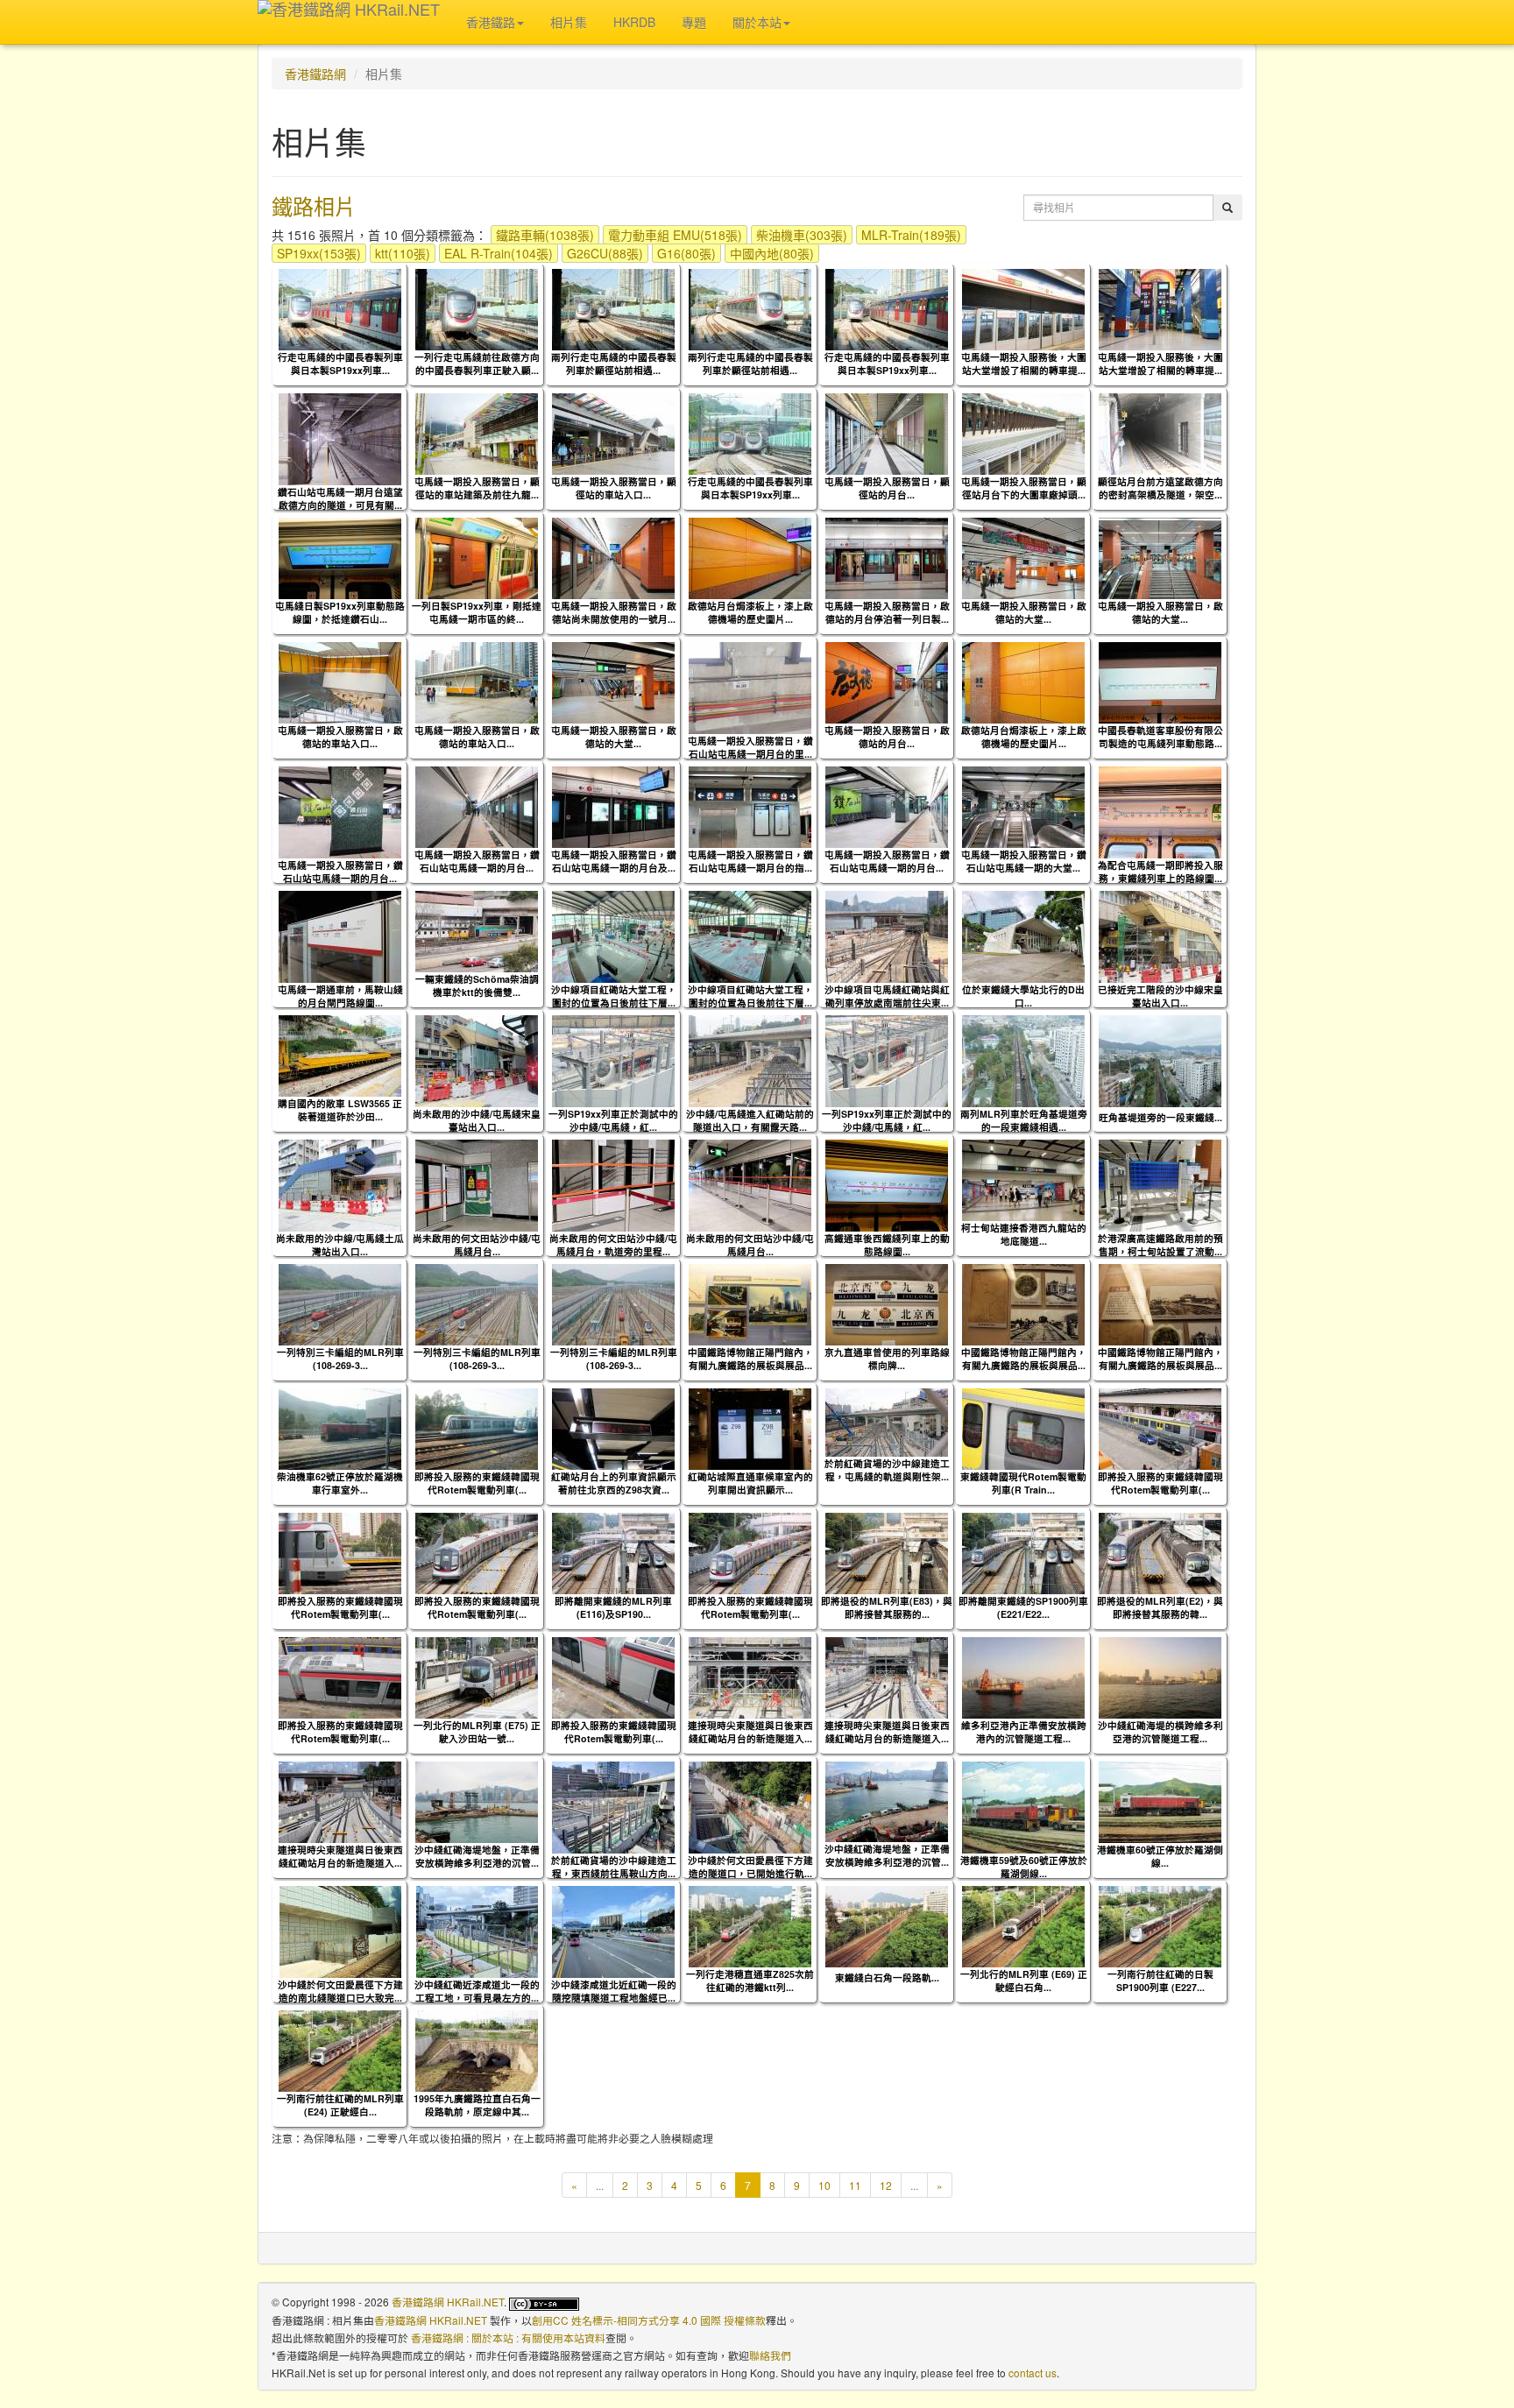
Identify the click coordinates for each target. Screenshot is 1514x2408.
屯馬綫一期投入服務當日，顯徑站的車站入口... (614, 488)
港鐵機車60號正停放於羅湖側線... (1160, 1856)
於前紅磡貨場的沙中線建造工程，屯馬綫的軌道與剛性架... (887, 1470)
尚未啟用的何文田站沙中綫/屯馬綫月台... (477, 1245)
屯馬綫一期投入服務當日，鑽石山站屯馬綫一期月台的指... (750, 861)
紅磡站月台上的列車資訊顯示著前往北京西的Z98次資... (614, 1483)
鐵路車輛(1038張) (545, 235)
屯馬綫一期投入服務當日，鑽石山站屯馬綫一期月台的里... (750, 747)
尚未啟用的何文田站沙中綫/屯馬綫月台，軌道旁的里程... (613, 1245)
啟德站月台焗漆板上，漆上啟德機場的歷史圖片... (750, 612)
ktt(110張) (403, 253)
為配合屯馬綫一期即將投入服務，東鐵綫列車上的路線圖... (1160, 872)
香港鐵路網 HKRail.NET (448, 2302)
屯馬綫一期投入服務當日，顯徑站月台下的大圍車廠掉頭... (1024, 488)
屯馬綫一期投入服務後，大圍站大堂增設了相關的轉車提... (1024, 364)
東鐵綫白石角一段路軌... (887, 1977)
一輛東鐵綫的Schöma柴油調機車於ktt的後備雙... (477, 985)
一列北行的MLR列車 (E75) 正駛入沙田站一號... (477, 1732)
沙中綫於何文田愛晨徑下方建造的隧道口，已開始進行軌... (750, 1867)
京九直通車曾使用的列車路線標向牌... (887, 1359)
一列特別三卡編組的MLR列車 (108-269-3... (340, 1359)
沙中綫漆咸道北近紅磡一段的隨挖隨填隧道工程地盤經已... (614, 1991)
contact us (1033, 2373)
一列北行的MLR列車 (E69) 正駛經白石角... (1024, 1981)
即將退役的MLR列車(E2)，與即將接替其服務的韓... (1160, 1607)
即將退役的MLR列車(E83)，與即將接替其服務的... (887, 1607)
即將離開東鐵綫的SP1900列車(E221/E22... (1023, 1607)
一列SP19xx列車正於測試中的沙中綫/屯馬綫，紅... (613, 1120)
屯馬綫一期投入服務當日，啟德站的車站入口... (340, 737)
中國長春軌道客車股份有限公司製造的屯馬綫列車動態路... (1160, 737)
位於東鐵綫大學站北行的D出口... (1023, 996)
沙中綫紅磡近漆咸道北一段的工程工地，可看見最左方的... (477, 1991)
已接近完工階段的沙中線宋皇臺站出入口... (1160, 996)
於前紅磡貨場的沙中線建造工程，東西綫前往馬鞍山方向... (614, 1867)
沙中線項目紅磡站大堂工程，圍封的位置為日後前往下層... (614, 996)
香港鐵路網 (315, 74)
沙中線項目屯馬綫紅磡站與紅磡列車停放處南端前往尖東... (887, 996)
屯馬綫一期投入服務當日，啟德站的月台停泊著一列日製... (887, 612)
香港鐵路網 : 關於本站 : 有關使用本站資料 (508, 2337)
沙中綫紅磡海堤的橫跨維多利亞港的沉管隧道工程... (1160, 1732)
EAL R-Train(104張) (499, 253)
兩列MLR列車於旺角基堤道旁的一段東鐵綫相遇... (1024, 1120)
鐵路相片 (314, 205)
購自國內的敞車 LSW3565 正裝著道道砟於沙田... (340, 1110)
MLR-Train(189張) (911, 235)
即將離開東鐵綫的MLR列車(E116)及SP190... (613, 1607)
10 (824, 2185)
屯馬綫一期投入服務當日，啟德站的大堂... (1024, 612)
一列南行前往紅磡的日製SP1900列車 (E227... (1160, 1981)
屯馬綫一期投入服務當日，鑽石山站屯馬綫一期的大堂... (1024, 861)
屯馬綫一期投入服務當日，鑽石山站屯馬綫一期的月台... (340, 872)
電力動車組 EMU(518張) (675, 235)
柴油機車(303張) (802, 235)
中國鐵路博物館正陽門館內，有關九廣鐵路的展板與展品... (750, 1359)
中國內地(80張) (772, 253)
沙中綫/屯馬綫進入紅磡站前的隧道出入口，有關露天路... (750, 1120)
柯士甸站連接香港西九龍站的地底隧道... (1024, 1234)
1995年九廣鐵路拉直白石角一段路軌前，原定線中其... (477, 2105)
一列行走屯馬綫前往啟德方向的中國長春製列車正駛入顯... (477, 364)
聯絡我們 (770, 2355)
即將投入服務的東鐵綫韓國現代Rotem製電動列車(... (477, 1483)
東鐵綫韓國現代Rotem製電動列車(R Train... (1023, 1483)
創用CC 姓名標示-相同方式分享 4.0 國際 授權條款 (649, 2320)
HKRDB (634, 22)
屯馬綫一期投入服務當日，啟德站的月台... (887, 737)
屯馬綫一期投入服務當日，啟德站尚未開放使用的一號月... (614, 612)
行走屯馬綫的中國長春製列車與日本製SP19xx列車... (340, 364)
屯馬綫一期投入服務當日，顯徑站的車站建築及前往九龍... (477, 488)
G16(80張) (686, 253)
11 (855, 2185)
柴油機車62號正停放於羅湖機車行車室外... (340, 1483)
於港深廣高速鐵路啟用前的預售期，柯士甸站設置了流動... (1160, 1245)
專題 (694, 22)
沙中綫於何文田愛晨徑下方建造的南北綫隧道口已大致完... (340, 1991)
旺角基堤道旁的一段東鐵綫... (1160, 1117)
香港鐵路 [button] (491, 22)
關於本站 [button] (757, 22)
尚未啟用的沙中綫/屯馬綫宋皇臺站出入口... (477, 1120)
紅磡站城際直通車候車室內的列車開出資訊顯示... (750, 1483)
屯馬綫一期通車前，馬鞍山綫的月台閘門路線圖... (340, 996)
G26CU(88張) (605, 253)
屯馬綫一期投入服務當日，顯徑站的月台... (887, 488)
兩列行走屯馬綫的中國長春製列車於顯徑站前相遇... (614, 364)
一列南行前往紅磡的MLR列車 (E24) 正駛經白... (340, 2105)
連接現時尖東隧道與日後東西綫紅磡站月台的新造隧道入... (750, 1732)
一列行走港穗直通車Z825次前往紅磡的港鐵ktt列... (750, 1981)
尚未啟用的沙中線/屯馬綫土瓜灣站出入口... (340, 1245)
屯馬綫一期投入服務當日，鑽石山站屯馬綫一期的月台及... (614, 861)
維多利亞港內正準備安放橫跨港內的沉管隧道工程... (1024, 1732)
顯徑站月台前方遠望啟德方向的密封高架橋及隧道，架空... (1160, 488)
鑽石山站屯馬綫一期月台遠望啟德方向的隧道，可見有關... (340, 498)
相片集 (569, 22)
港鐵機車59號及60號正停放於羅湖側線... (1024, 1867)
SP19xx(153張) (319, 253)
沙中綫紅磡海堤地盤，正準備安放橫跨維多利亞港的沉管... (477, 1856)
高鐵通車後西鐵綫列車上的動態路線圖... (887, 1245)
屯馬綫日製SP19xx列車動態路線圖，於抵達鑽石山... (340, 612)
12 (886, 2185)
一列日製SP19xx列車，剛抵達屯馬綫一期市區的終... (477, 612)
